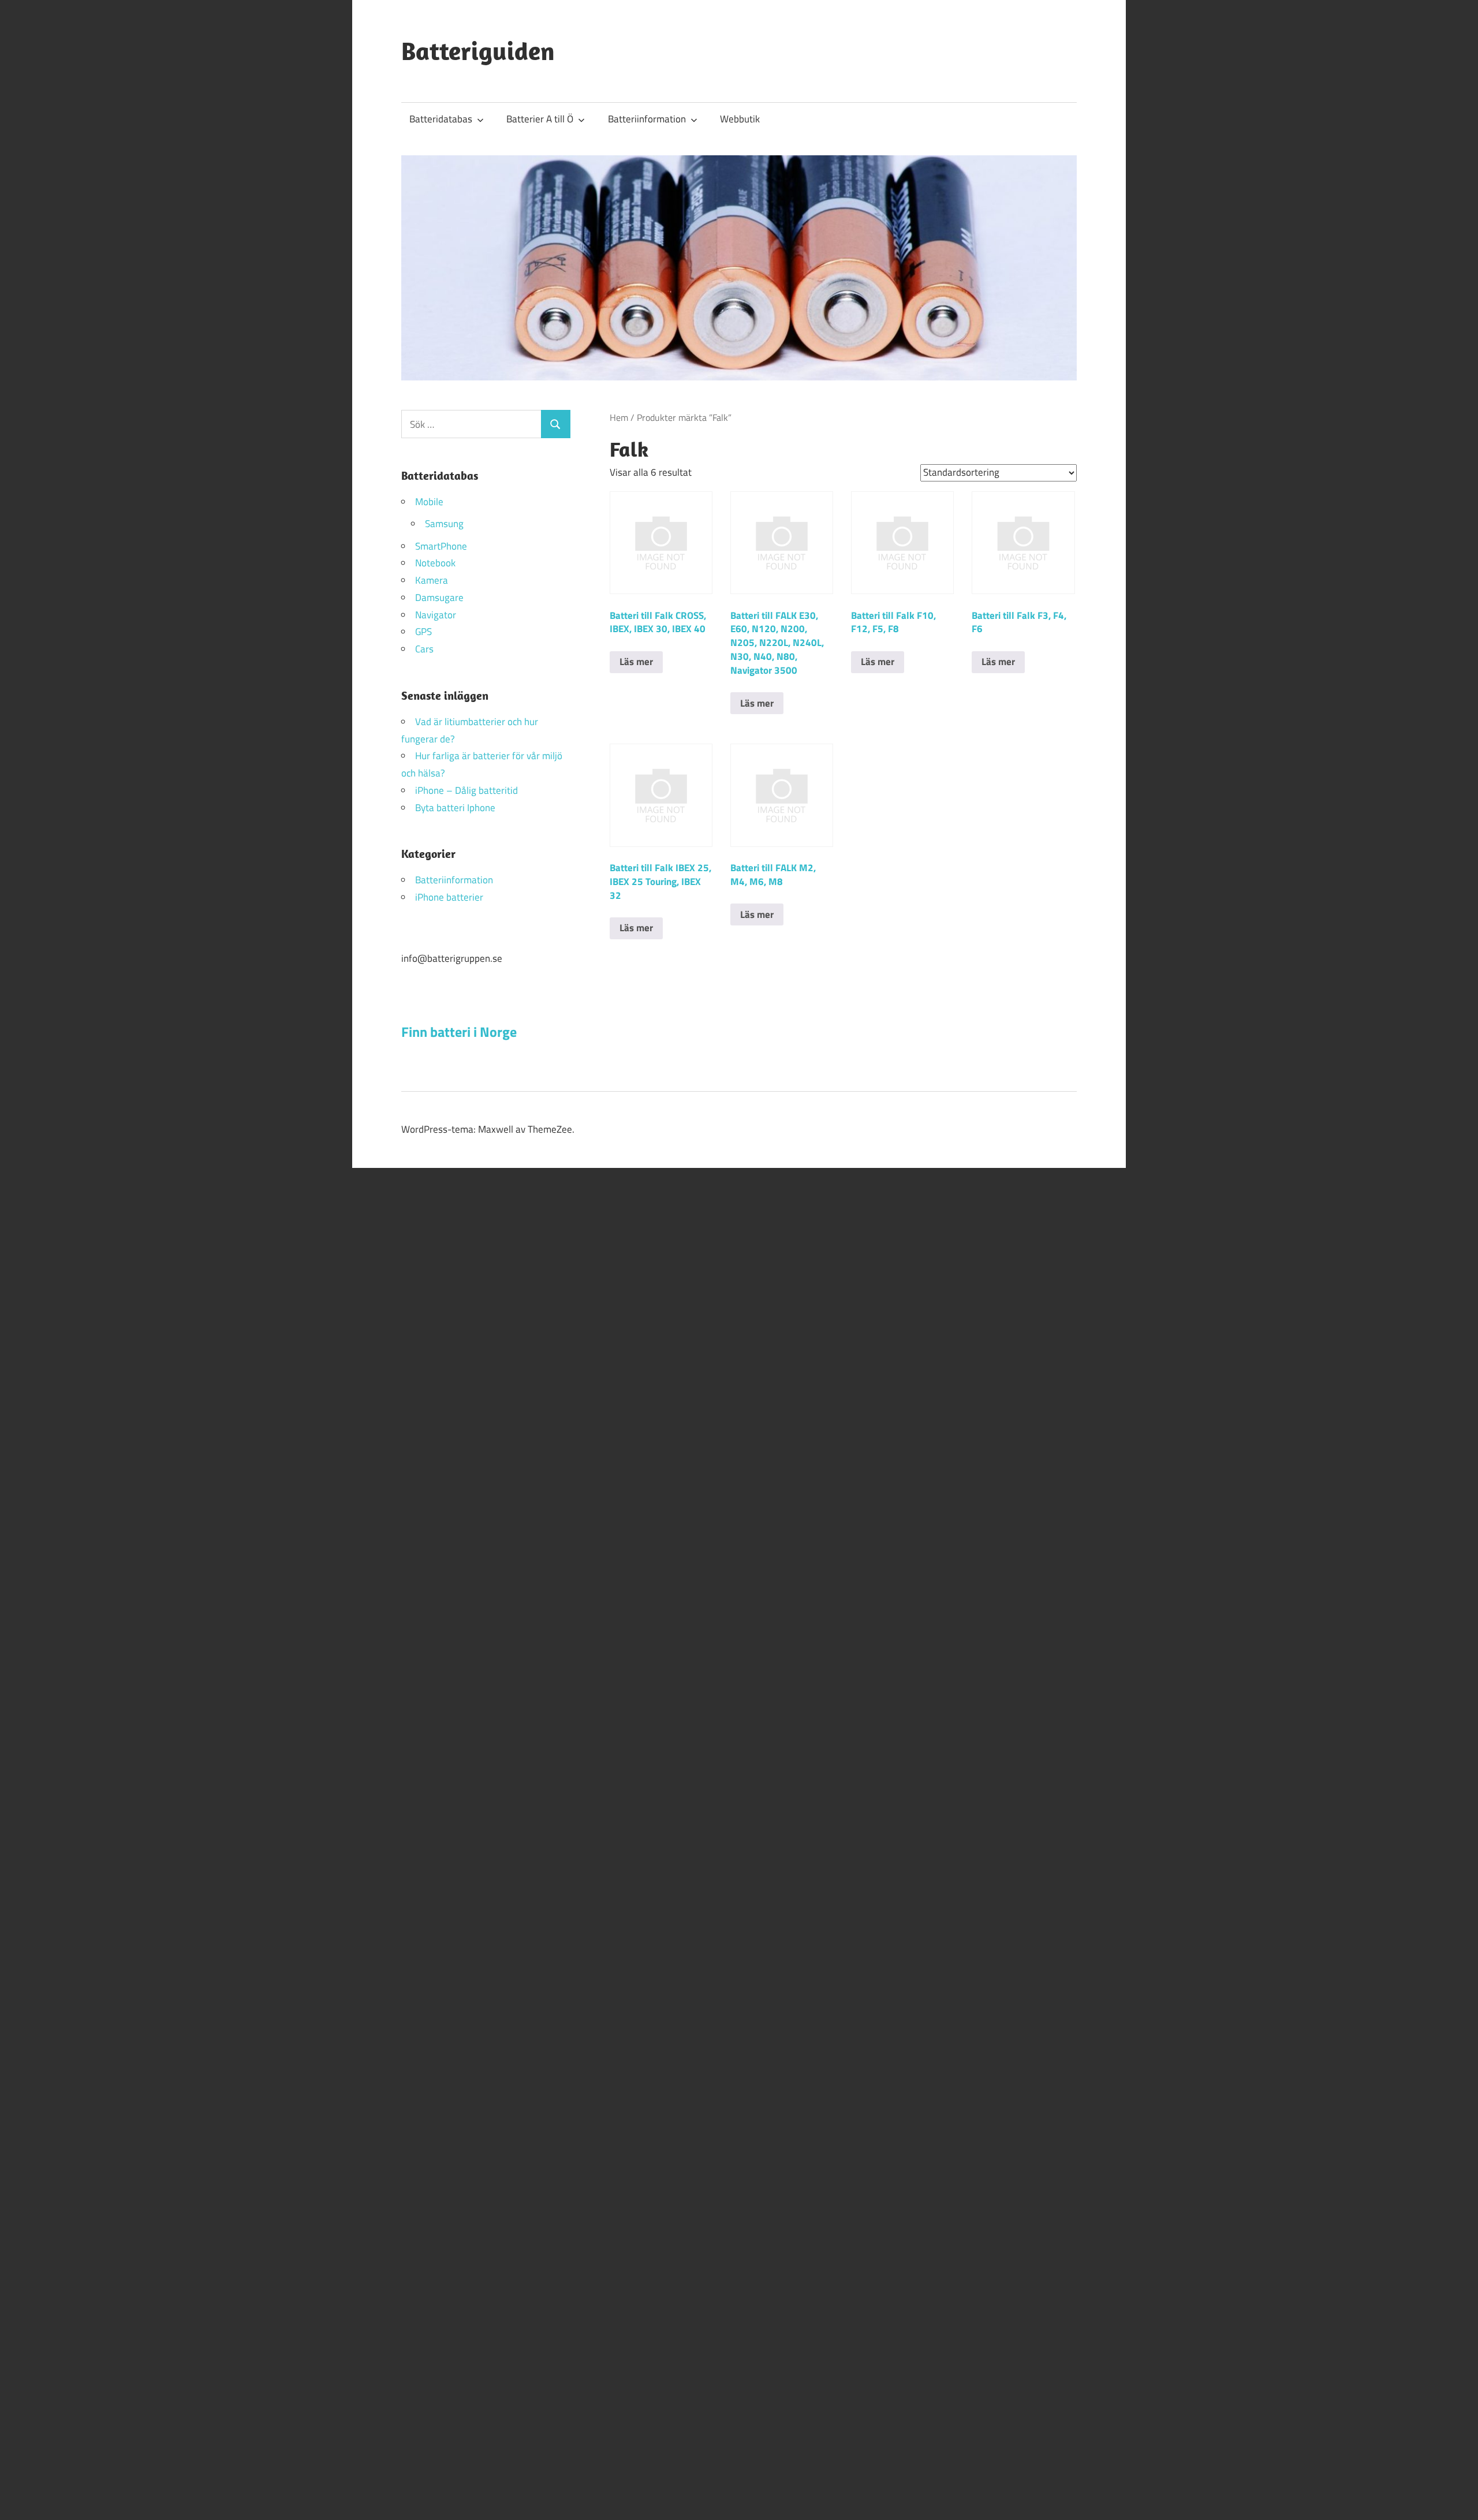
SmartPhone (441, 546)
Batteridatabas (441, 119)
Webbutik (740, 119)
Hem (619, 417)
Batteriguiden (478, 51)
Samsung (444, 524)
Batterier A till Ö (540, 119)
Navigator (436, 615)
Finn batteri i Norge (459, 1032)
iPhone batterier (449, 897)
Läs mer (636, 662)
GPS (423, 632)
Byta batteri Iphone (455, 808)
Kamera (432, 580)
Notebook (435, 563)
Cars (424, 649)
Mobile (429, 502)
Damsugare (439, 598)
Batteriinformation (647, 119)
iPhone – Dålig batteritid (466, 790)
